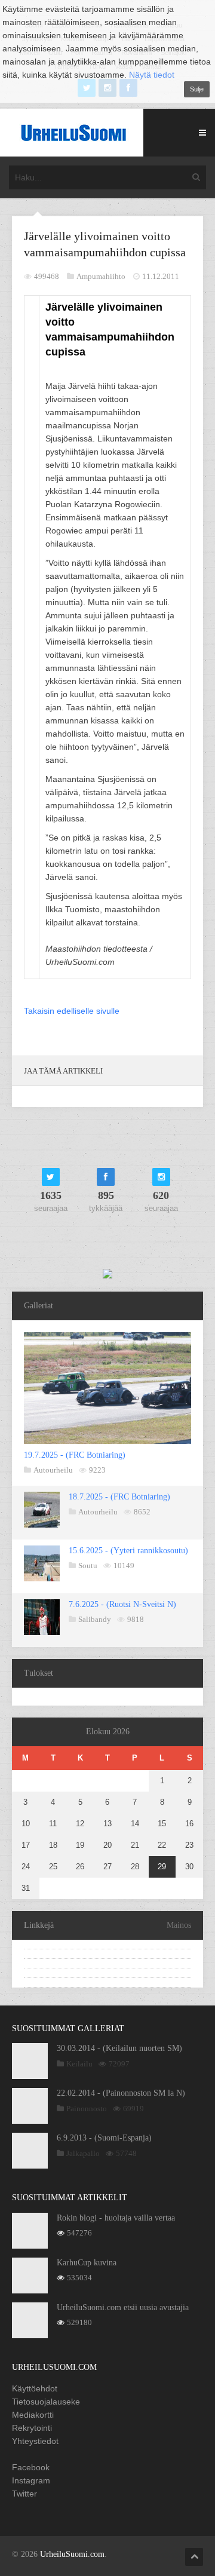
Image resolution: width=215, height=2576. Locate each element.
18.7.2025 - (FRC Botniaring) (119, 1497)
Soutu (88, 1565)
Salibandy (95, 1619)
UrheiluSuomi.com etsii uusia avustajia (123, 2307)
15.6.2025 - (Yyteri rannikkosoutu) (128, 1551)
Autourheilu (53, 1470)
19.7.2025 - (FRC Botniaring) (75, 1455)
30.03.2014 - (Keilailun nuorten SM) (119, 2048)
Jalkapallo (83, 2153)
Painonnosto (87, 2109)
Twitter (24, 2494)
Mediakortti (33, 2415)
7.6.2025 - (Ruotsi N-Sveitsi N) (122, 1604)
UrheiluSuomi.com (72, 2554)
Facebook (31, 2467)
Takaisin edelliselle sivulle (72, 1011)
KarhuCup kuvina (87, 2263)
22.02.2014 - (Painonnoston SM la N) (121, 2093)
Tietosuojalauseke (46, 2402)
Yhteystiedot (35, 2441)
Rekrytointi (32, 2428)
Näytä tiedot (152, 75)
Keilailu (79, 2064)
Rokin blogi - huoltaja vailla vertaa (116, 2218)
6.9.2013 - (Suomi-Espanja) (104, 2138)
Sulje (197, 89)
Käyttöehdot (35, 2388)
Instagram (31, 2480)
